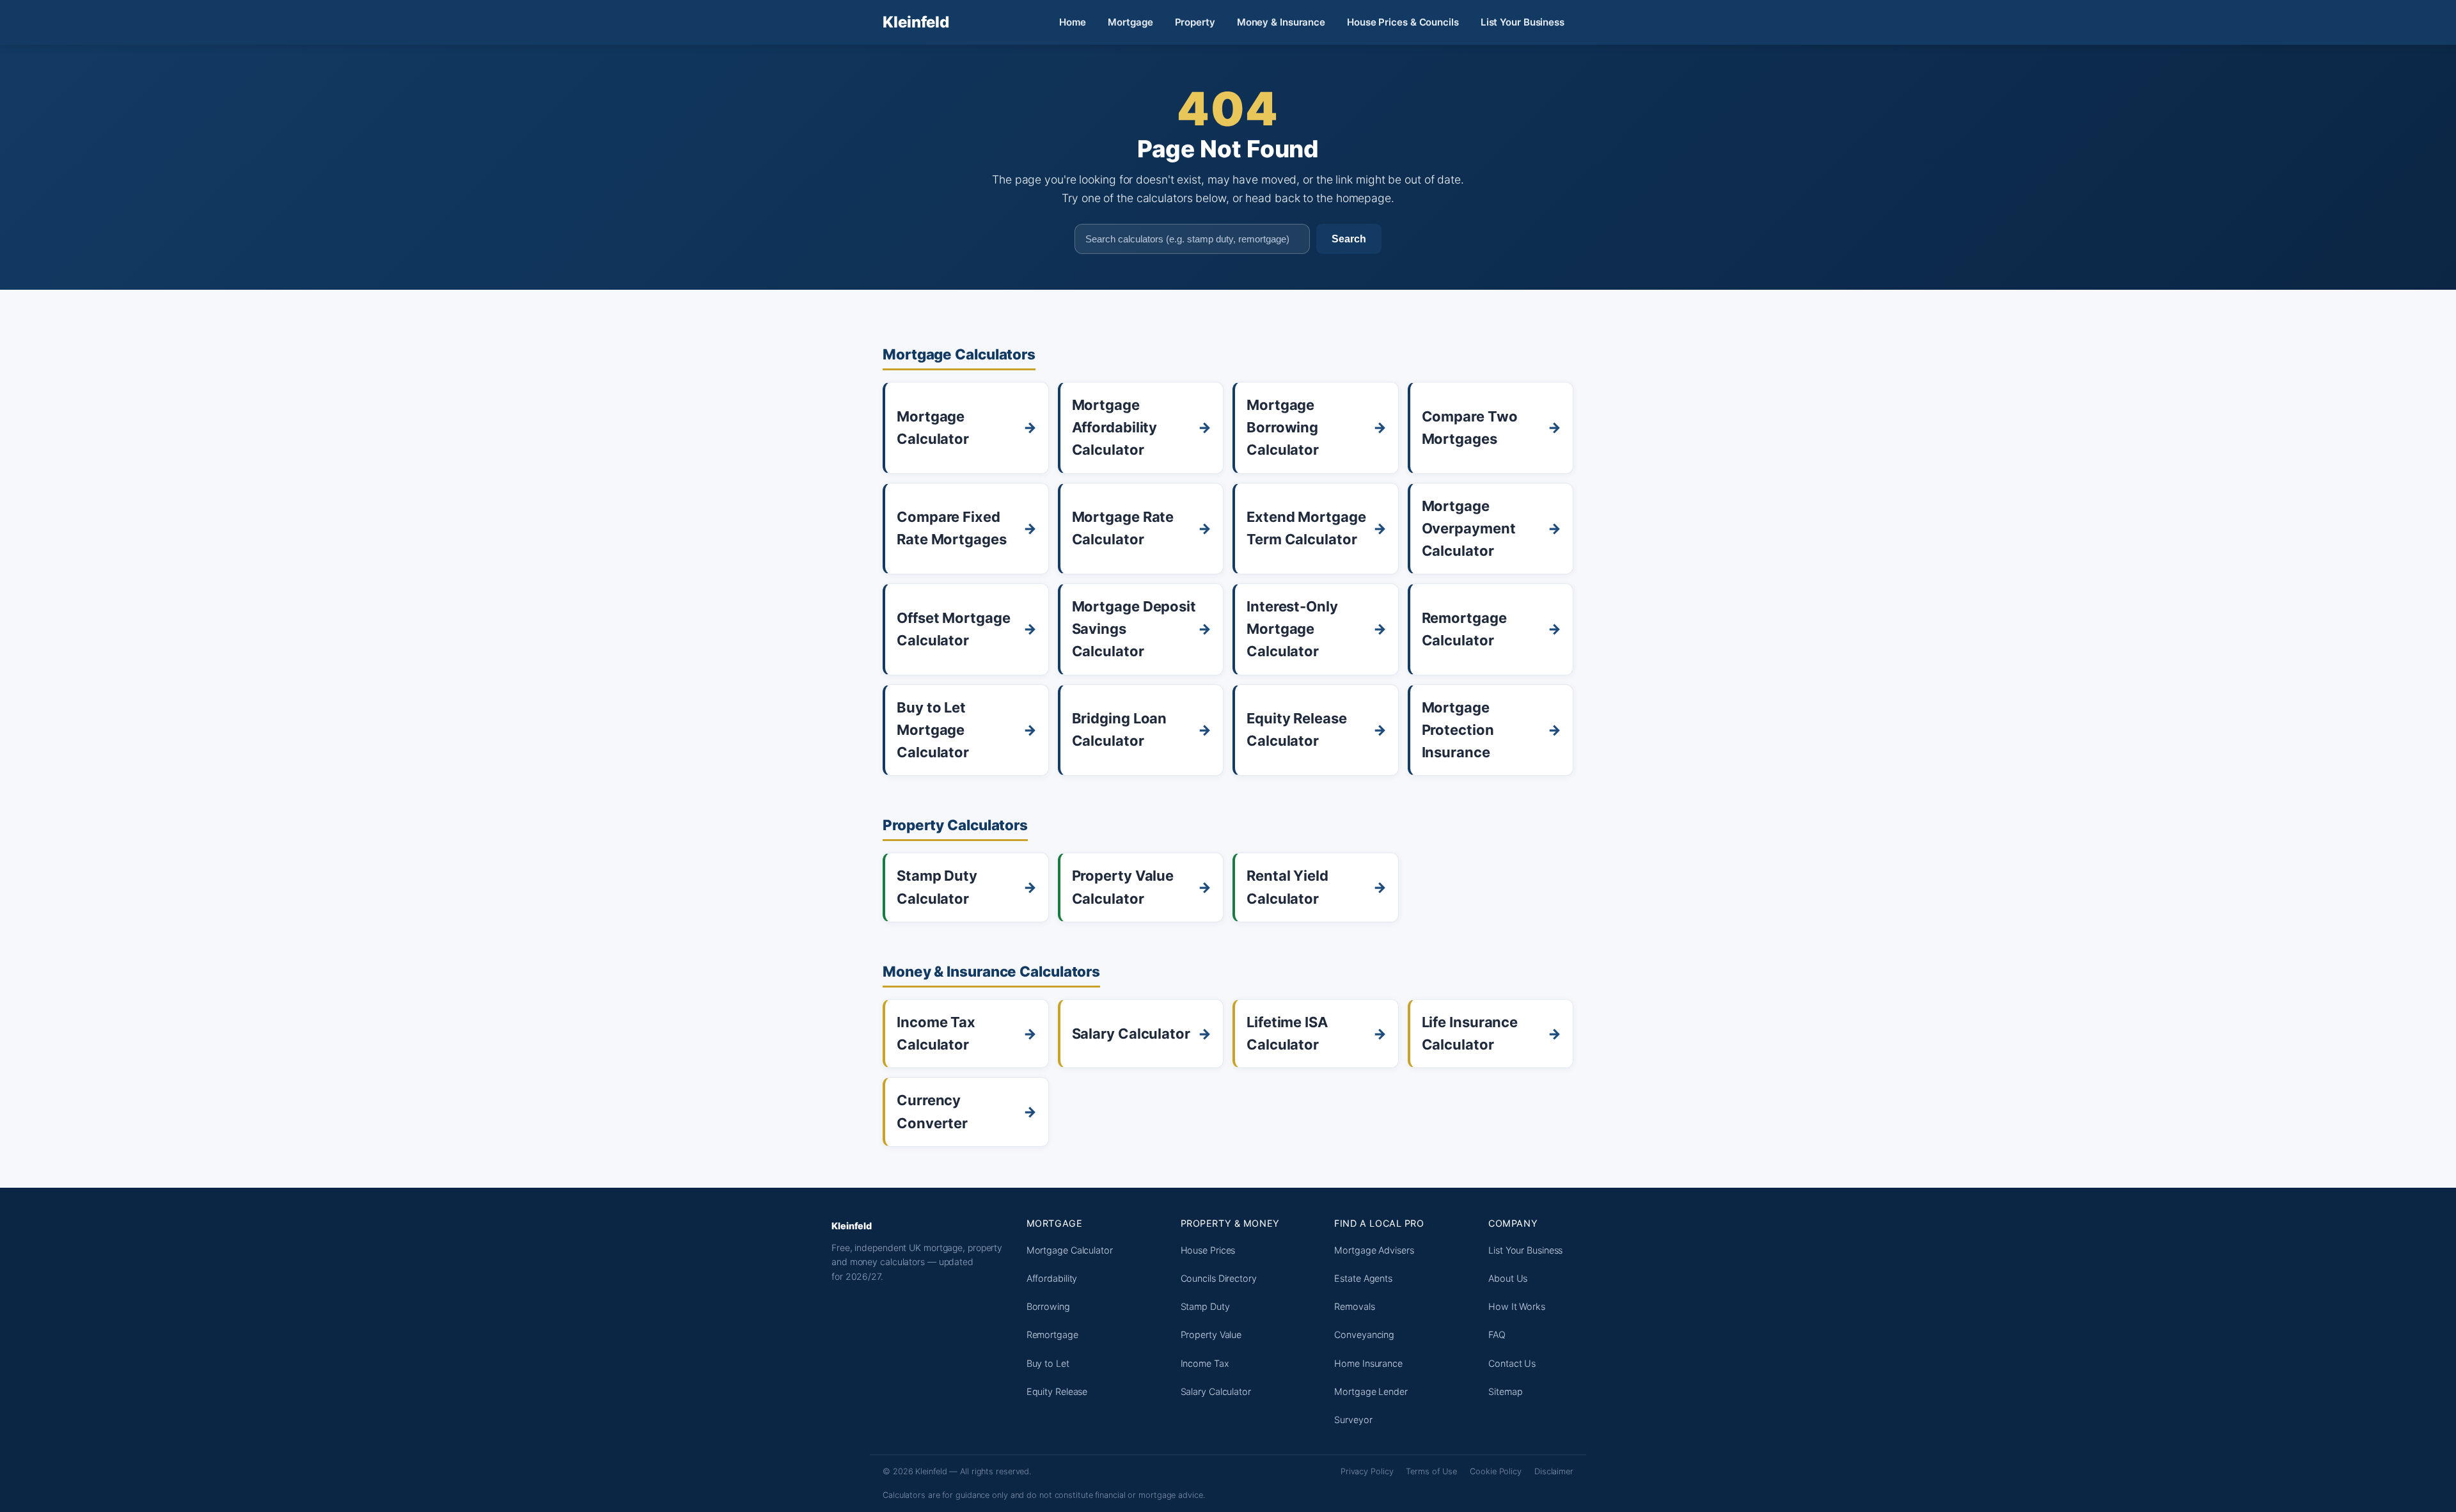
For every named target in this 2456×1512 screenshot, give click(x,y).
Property (1195, 22)
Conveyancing (1364, 1335)
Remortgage (1052, 1335)
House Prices (1208, 1250)
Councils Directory (1219, 1278)
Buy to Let (1048, 1363)
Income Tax (1205, 1363)
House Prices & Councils (1403, 22)
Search (1349, 239)
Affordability (1052, 1278)
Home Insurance (1368, 1363)
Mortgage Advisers (1374, 1250)
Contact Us (1512, 1363)
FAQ (1497, 1335)
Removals (1354, 1306)
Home (1073, 22)
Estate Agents (1363, 1278)
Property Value (1211, 1335)
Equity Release (1057, 1391)
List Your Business (1523, 22)
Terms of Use (1431, 1471)
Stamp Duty (1205, 1306)
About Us (1508, 1278)
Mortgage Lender (1371, 1391)
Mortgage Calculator (1070, 1250)
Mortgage (1130, 22)
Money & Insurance (1281, 22)
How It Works (1517, 1306)
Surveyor (1353, 1420)
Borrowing (1048, 1306)
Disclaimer (1554, 1471)
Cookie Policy (1496, 1471)
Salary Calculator (1216, 1391)
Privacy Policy (1367, 1471)
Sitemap (1505, 1391)
